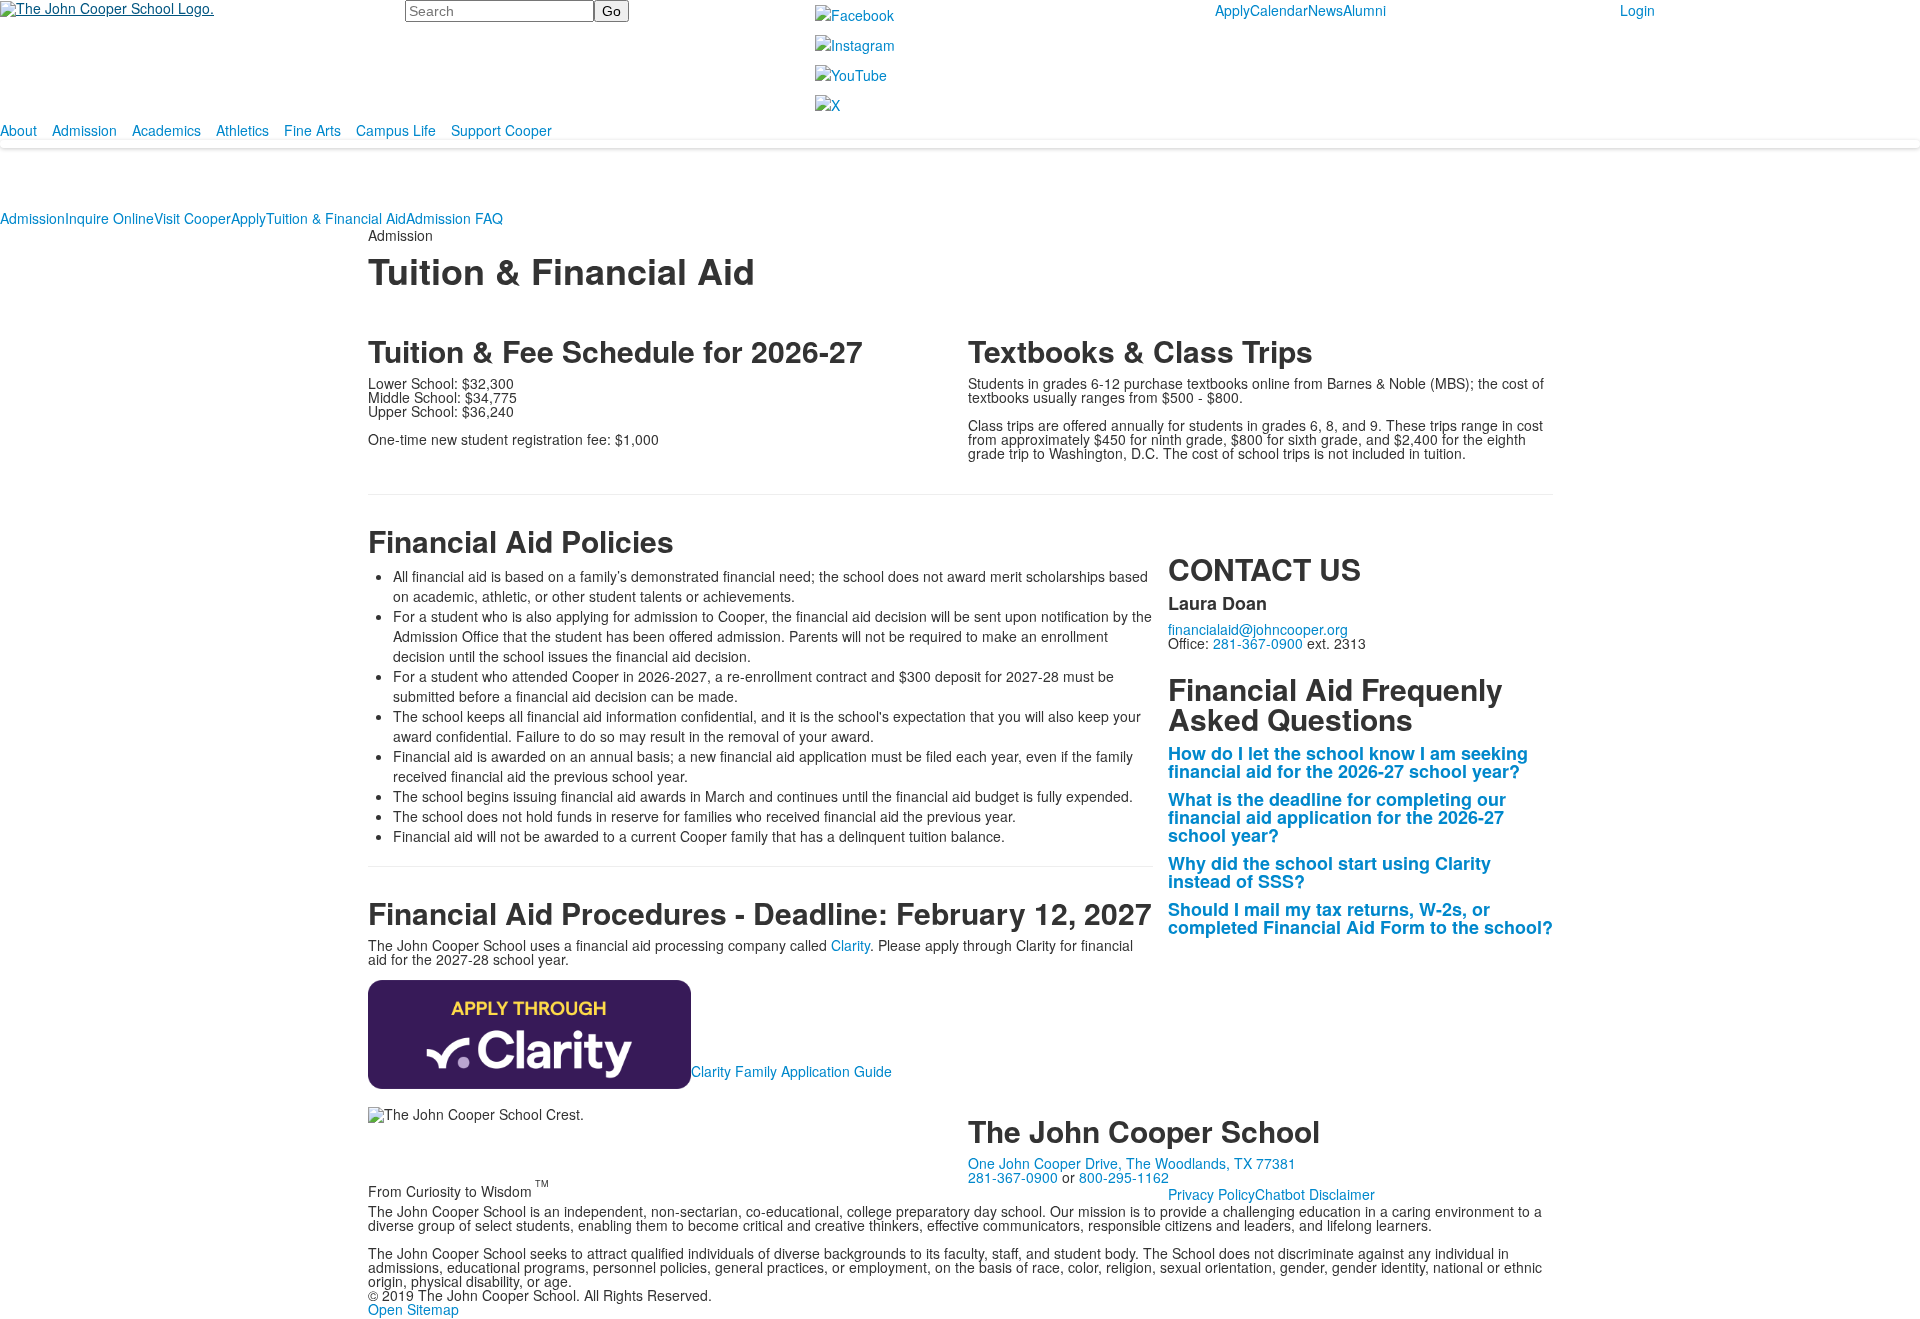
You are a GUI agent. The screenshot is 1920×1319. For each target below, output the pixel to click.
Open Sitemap (413, 1309)
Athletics (242, 130)
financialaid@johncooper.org (1258, 629)
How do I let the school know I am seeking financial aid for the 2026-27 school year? (1348, 762)
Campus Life (396, 130)
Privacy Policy (1211, 1194)
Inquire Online (109, 218)
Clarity (850, 945)
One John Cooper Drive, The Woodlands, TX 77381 (1132, 1163)
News (1325, 10)
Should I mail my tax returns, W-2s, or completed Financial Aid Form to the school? (1360, 918)
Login (1637, 10)
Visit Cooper (192, 218)
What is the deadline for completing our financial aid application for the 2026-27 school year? (1337, 817)
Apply (1232, 10)
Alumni (1364, 10)
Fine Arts (312, 130)
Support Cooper (501, 130)
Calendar (1279, 10)
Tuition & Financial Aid (336, 218)
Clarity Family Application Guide (791, 1071)
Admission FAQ (454, 218)
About (18, 130)
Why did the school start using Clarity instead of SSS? (1329, 872)
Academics (166, 130)
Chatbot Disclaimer (1315, 1194)
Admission (84, 130)
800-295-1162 (1124, 1177)
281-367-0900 (1258, 643)
